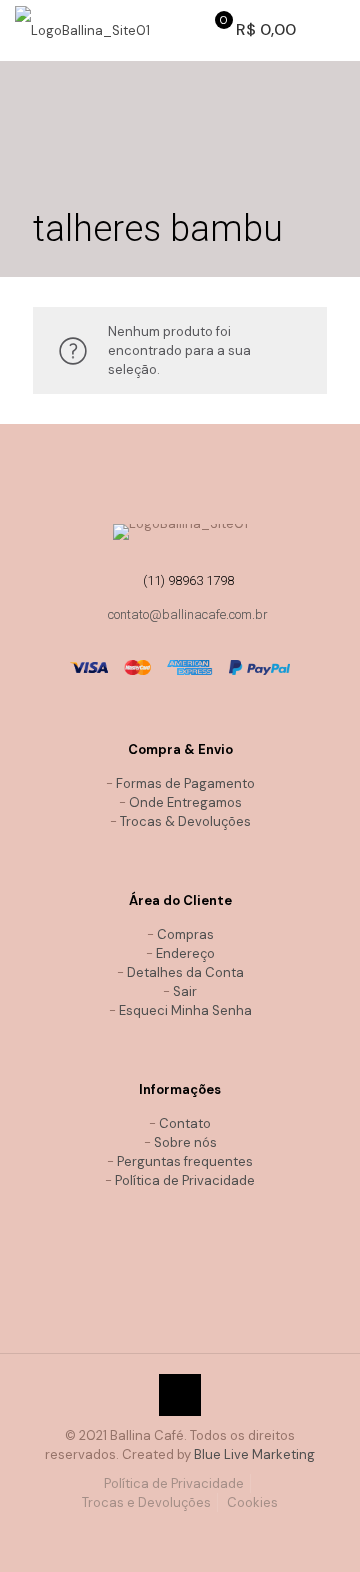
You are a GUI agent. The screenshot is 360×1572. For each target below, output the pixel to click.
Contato (185, 1123)
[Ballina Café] (82, 30)
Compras (185, 934)
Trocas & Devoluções (185, 821)
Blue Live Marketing (254, 1454)
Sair (185, 991)
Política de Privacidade (185, 1180)
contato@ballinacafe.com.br (188, 614)
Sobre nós (185, 1142)
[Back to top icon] (180, 1395)
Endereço (185, 953)
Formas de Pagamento (185, 783)
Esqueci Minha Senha (185, 1010)
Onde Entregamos (185, 802)
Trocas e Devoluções (146, 1502)
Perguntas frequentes (185, 1161)
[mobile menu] (333, 30)
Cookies (252, 1502)
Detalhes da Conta (185, 972)
